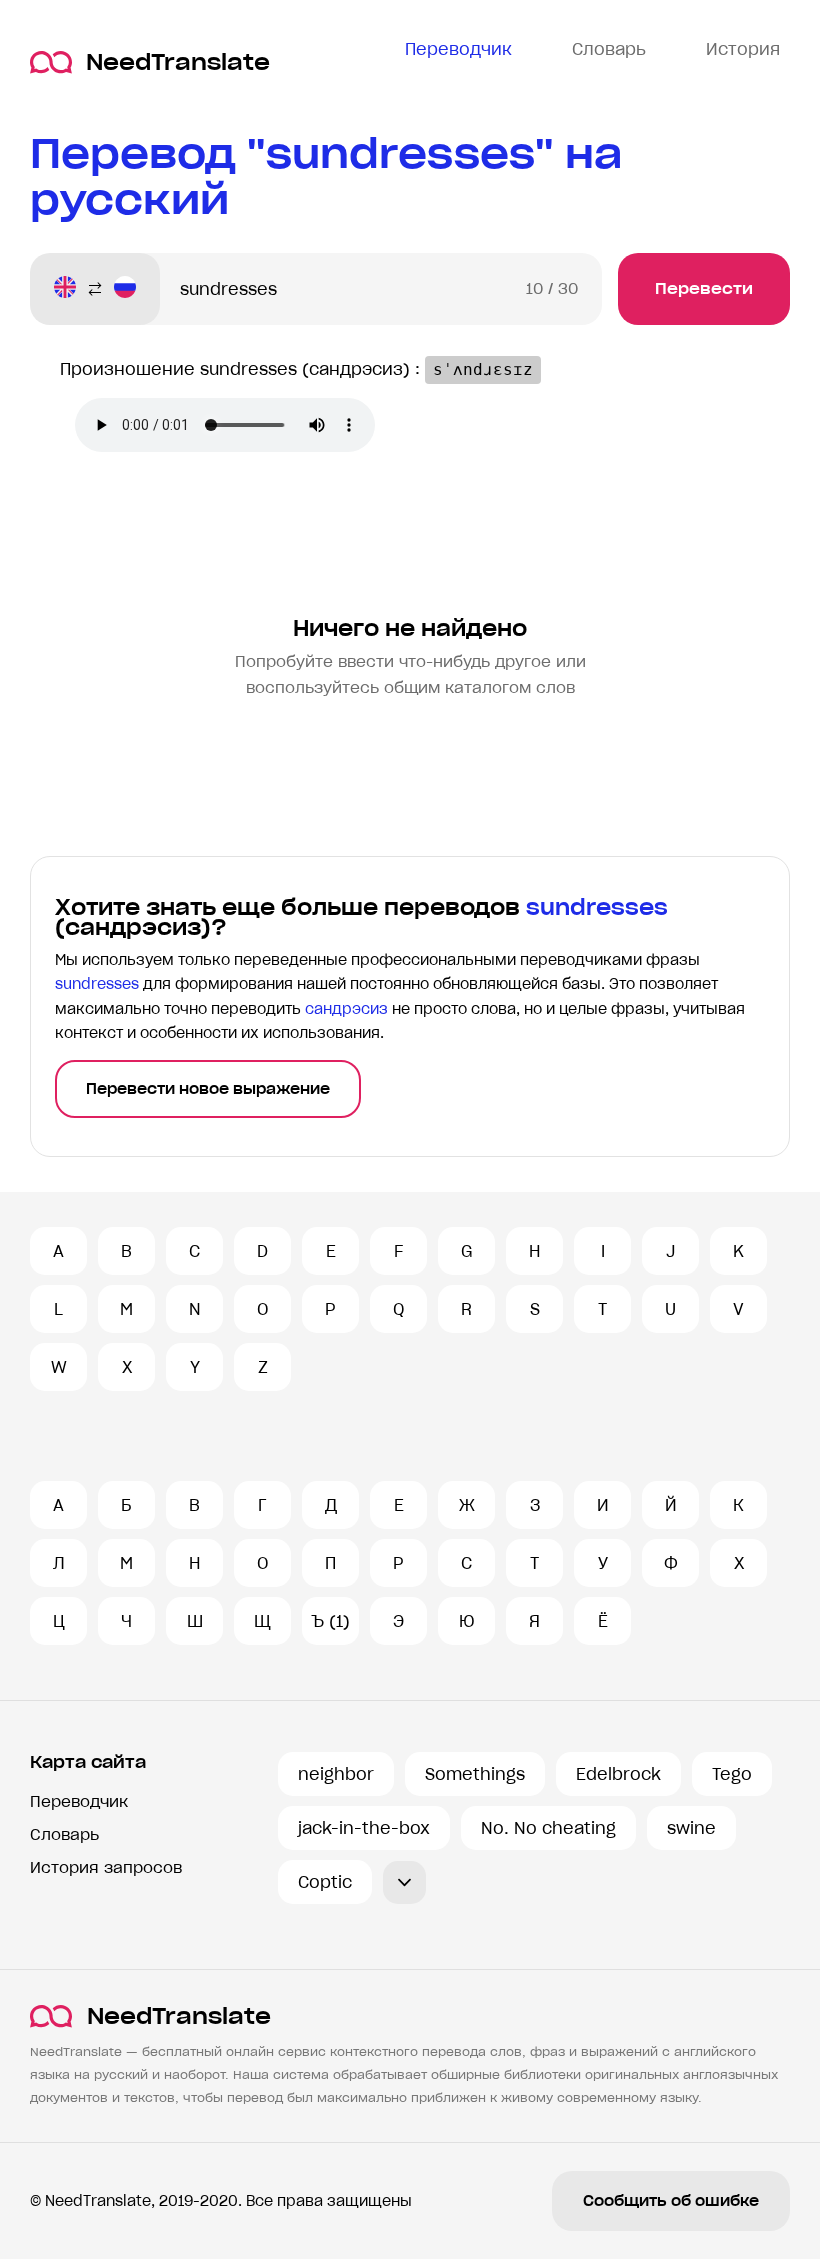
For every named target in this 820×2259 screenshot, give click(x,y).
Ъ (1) (330, 1621)
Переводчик (79, 1801)
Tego (732, 1774)
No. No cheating (548, 1828)
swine (691, 1828)
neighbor (336, 1774)
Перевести (704, 288)
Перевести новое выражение (208, 1089)
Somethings (475, 1774)
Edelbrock (618, 1774)
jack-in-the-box (364, 1828)
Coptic (325, 1882)
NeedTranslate (178, 62)
